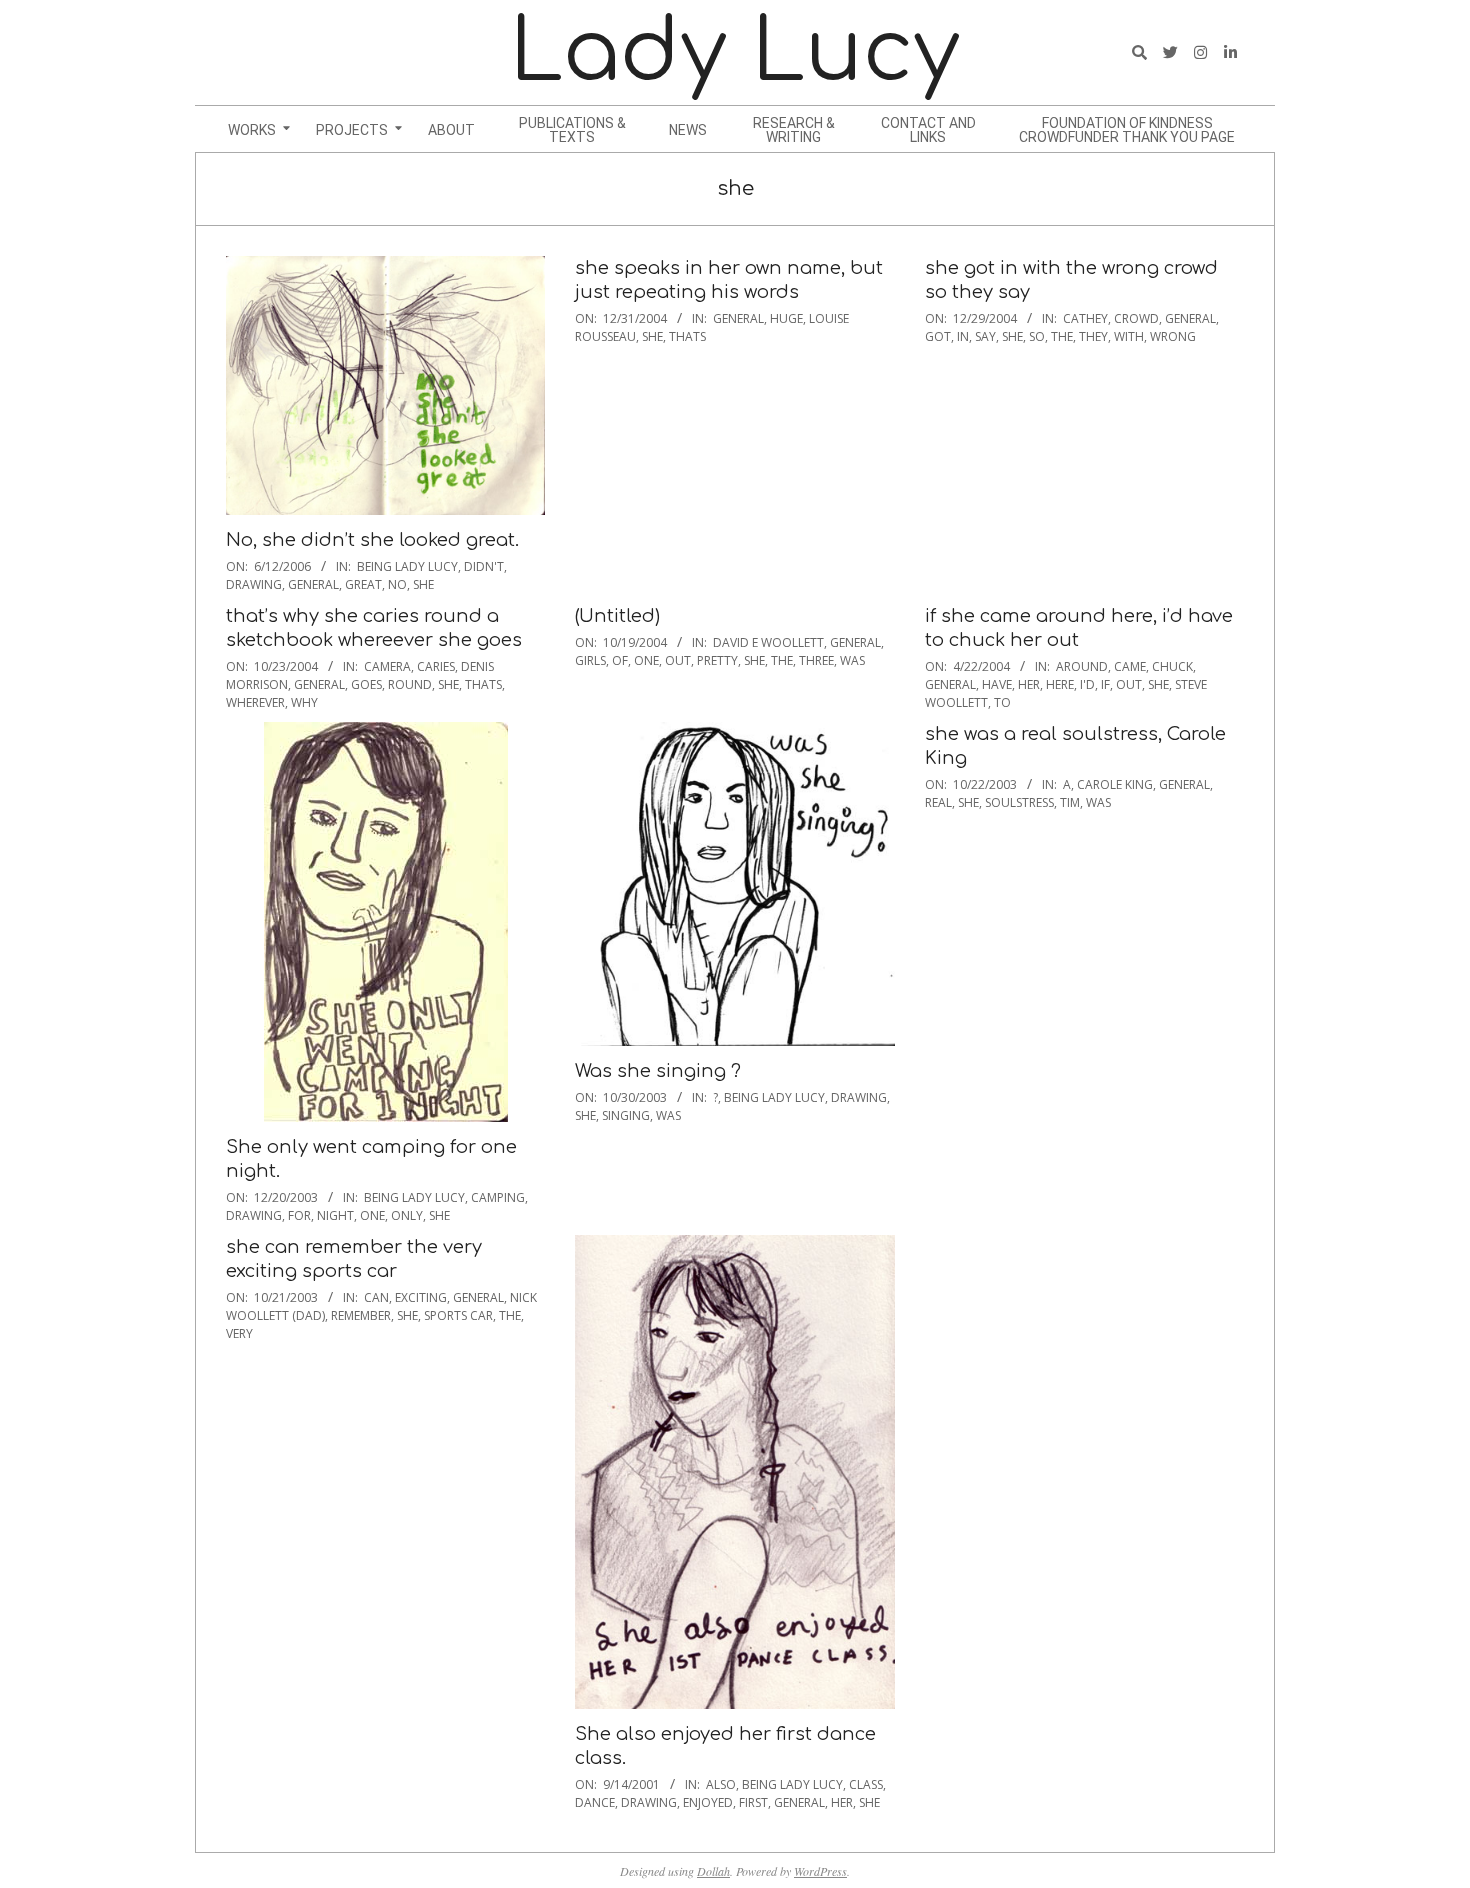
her (1029, 684)
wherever (255, 702)
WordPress (820, 1871)
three (816, 660)
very (239, 1333)
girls (590, 660)
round (410, 684)
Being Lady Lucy (407, 566)
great (363, 584)
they (1093, 336)
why (304, 702)
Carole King (1115, 784)
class (866, 1784)
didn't (484, 566)
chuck (1172, 666)
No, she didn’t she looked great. (372, 540)
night (335, 1215)
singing (626, 1115)
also (721, 1784)
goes (366, 684)
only (407, 1215)
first (753, 1802)
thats (687, 336)
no (397, 584)
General (313, 584)
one (646, 660)
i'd (1087, 684)
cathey (1085, 318)
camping (498, 1197)
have (997, 684)
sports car (458, 1315)
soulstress (1019, 802)
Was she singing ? (658, 1071)
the (1062, 336)
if (1105, 684)
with (1129, 336)
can (376, 1297)
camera (387, 666)
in (963, 336)
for (299, 1215)
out (678, 660)
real (938, 802)
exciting (421, 1297)
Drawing (254, 584)
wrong (1173, 336)
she (423, 584)
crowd (1136, 318)
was (852, 660)
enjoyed (708, 1802)
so (1037, 336)
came (1130, 666)
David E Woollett (768, 642)
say (985, 336)
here (1060, 684)
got (938, 336)
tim (1070, 802)
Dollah (713, 1871)
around (1082, 666)
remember (361, 1315)
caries (436, 666)
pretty (717, 660)
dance (595, 1802)
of (620, 660)
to (1002, 702)
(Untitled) (617, 616)
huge (786, 318)
